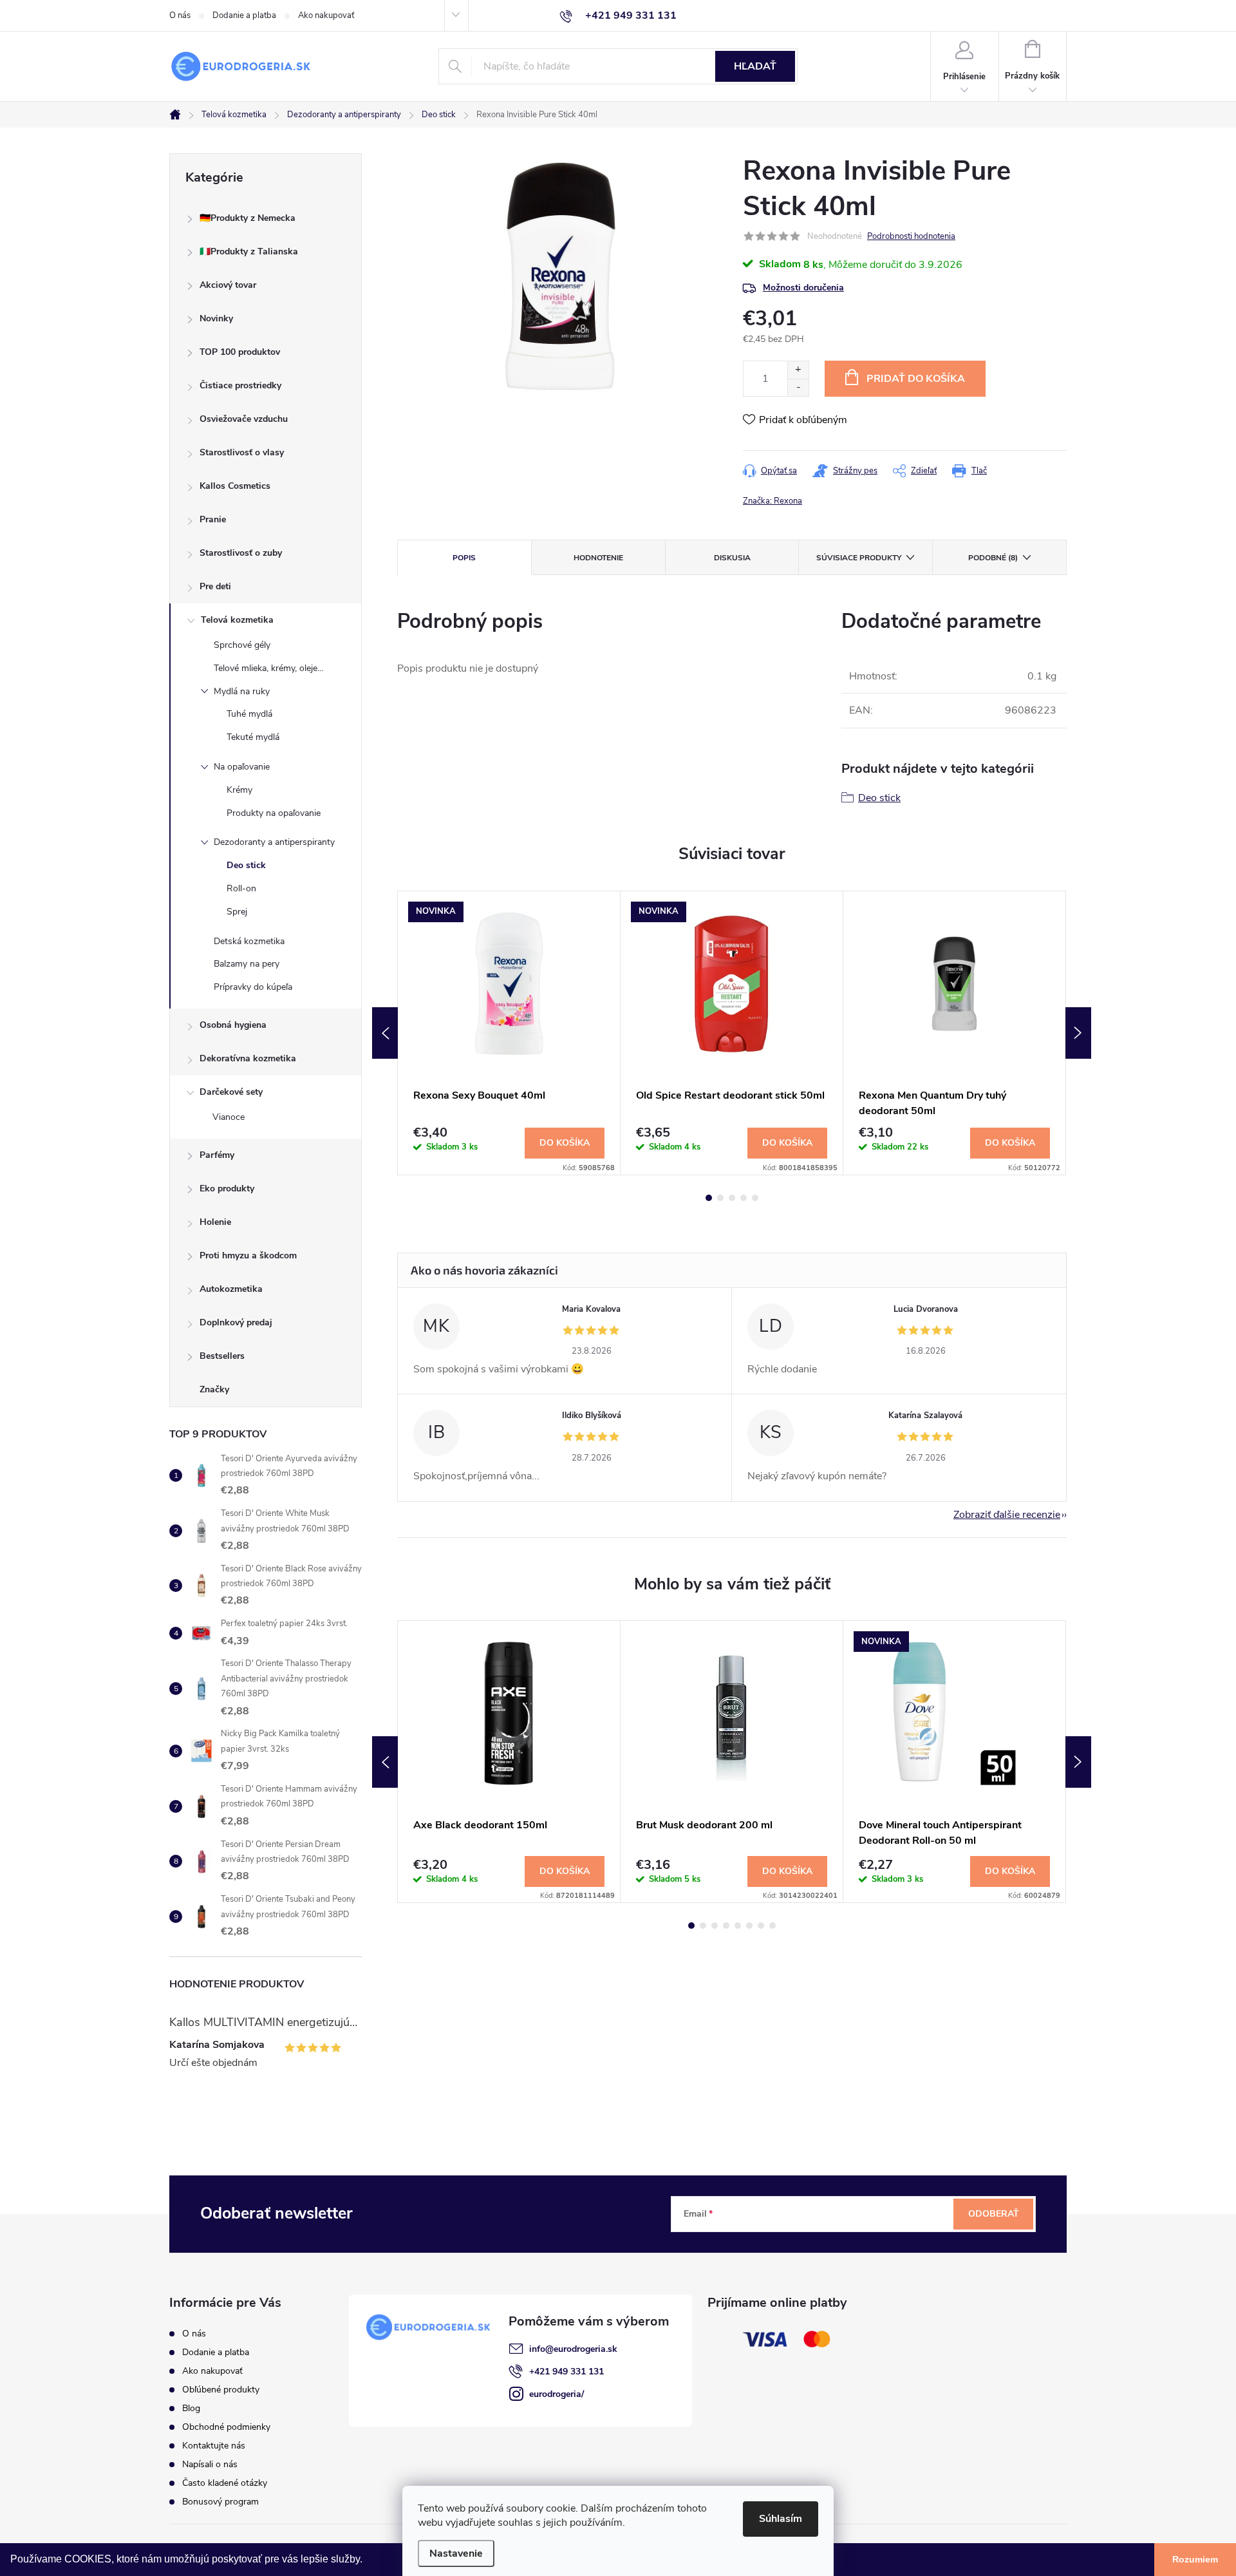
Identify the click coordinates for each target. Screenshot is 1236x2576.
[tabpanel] (509, 1033)
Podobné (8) (993, 558)
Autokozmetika (231, 1289)
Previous (385, 1033)
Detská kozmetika (249, 941)
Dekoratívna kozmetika (248, 1058)
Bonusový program (220, 2502)
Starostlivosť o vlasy (242, 452)
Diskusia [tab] (732, 558)
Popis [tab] (464, 558)
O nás (180, 15)
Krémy (239, 790)
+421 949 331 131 (566, 2372)
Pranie (213, 519)
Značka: (772, 501)
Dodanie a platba (244, 15)
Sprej (237, 912)
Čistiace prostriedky (240, 385)
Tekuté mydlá (253, 737)
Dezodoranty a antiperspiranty (274, 842)
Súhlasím (781, 2519)
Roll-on (241, 888)
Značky (214, 1389)
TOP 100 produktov (240, 352)
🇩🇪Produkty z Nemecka (248, 218)
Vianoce (229, 1117)
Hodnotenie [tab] (598, 558)
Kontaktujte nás (214, 2446)
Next (1078, 1033)
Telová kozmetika (237, 620)
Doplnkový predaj (236, 1322)
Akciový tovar (228, 285)
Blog (191, 2408)
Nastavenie (456, 2553)
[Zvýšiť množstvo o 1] (798, 370)
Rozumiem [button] (1195, 2559)
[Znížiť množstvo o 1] (798, 387)
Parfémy (217, 1155)
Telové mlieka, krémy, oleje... (268, 668)
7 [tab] (761, 1926)
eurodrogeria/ (557, 2394)
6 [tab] (749, 1926)
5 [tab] (755, 1198)
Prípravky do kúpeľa (253, 987)
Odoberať (994, 2214)
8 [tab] (772, 1926)
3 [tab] (732, 1198)
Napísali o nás (210, 2464)
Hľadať (755, 66)
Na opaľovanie (242, 767)
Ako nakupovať (326, 15)
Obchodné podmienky (226, 2427)
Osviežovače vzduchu (244, 419)
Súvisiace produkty (859, 558)
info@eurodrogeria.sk (573, 2349)
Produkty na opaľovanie (274, 813)
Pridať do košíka (916, 379)
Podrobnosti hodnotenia (911, 236)
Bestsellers (222, 1356)
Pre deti (215, 586)
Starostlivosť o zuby (241, 553)
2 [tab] (720, 1198)
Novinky (216, 318)
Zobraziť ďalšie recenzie (1007, 1515)
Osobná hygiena (233, 1025)
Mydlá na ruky (242, 691)
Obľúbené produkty (221, 2390)
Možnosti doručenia (803, 288)
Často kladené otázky (225, 2483)
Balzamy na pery (247, 964)
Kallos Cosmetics (235, 486)
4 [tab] (744, 1198)
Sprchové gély (242, 645)
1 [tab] (709, 1198)
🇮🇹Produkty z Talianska (249, 251)
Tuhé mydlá (249, 714)
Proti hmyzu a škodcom (248, 1255)
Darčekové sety (231, 1092)
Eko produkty (227, 1189)
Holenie (215, 1222)
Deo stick (246, 865)
